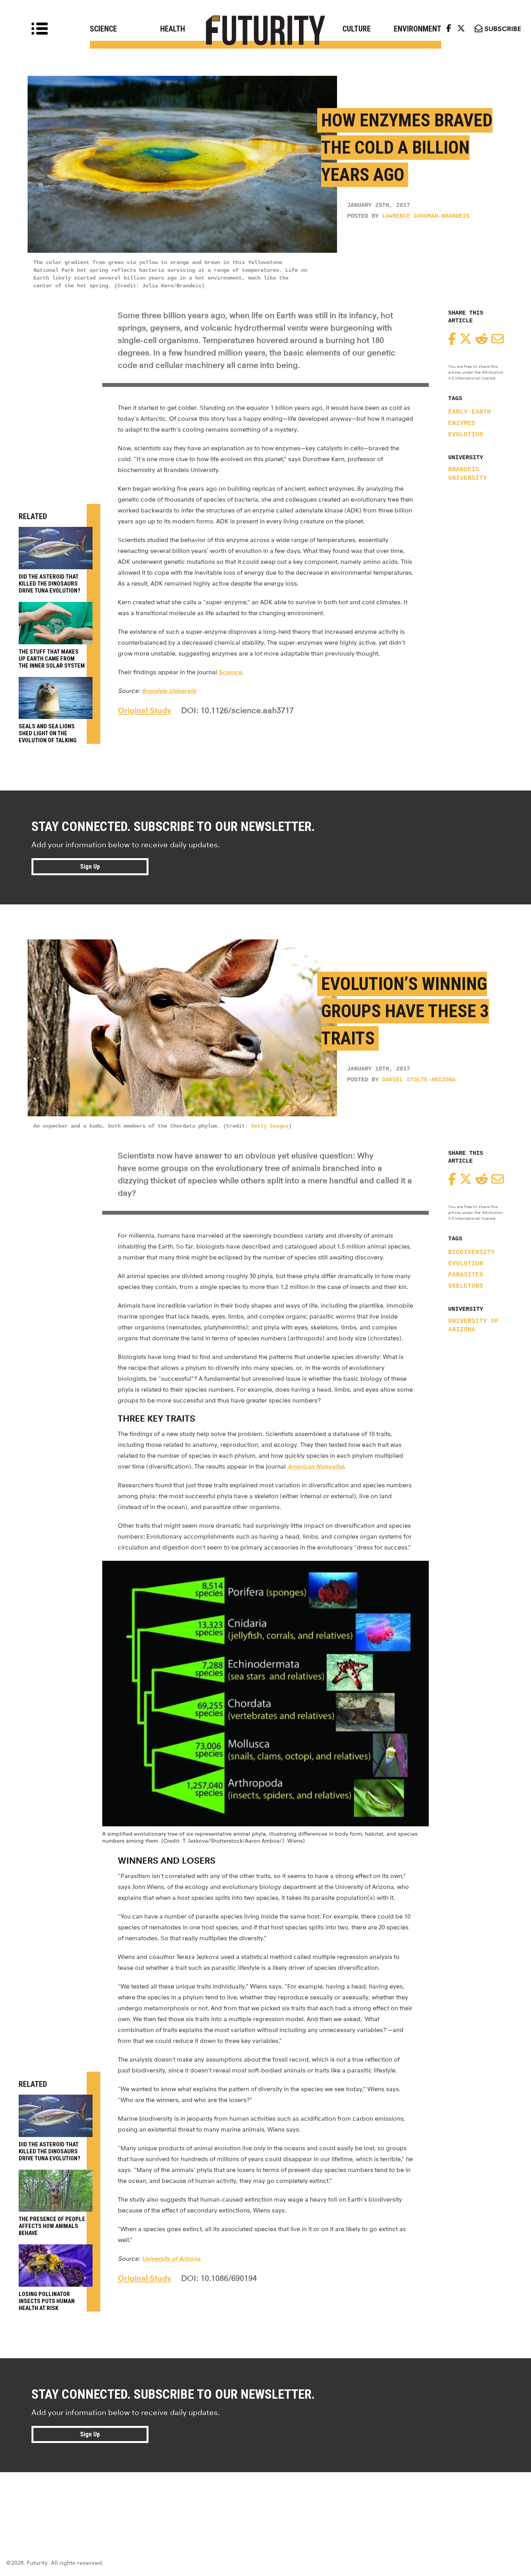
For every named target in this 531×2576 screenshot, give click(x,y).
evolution (466, 435)
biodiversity (472, 1252)
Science (103, 29)
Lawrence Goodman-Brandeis (426, 216)
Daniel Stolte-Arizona (419, 1080)
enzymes (462, 423)
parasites (466, 1275)
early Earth (470, 412)
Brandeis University (468, 474)
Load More (265, 2500)
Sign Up (90, 867)
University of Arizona (473, 1326)
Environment (417, 29)
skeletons (466, 1286)
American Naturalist (315, 1466)
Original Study (145, 710)
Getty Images (270, 1126)
